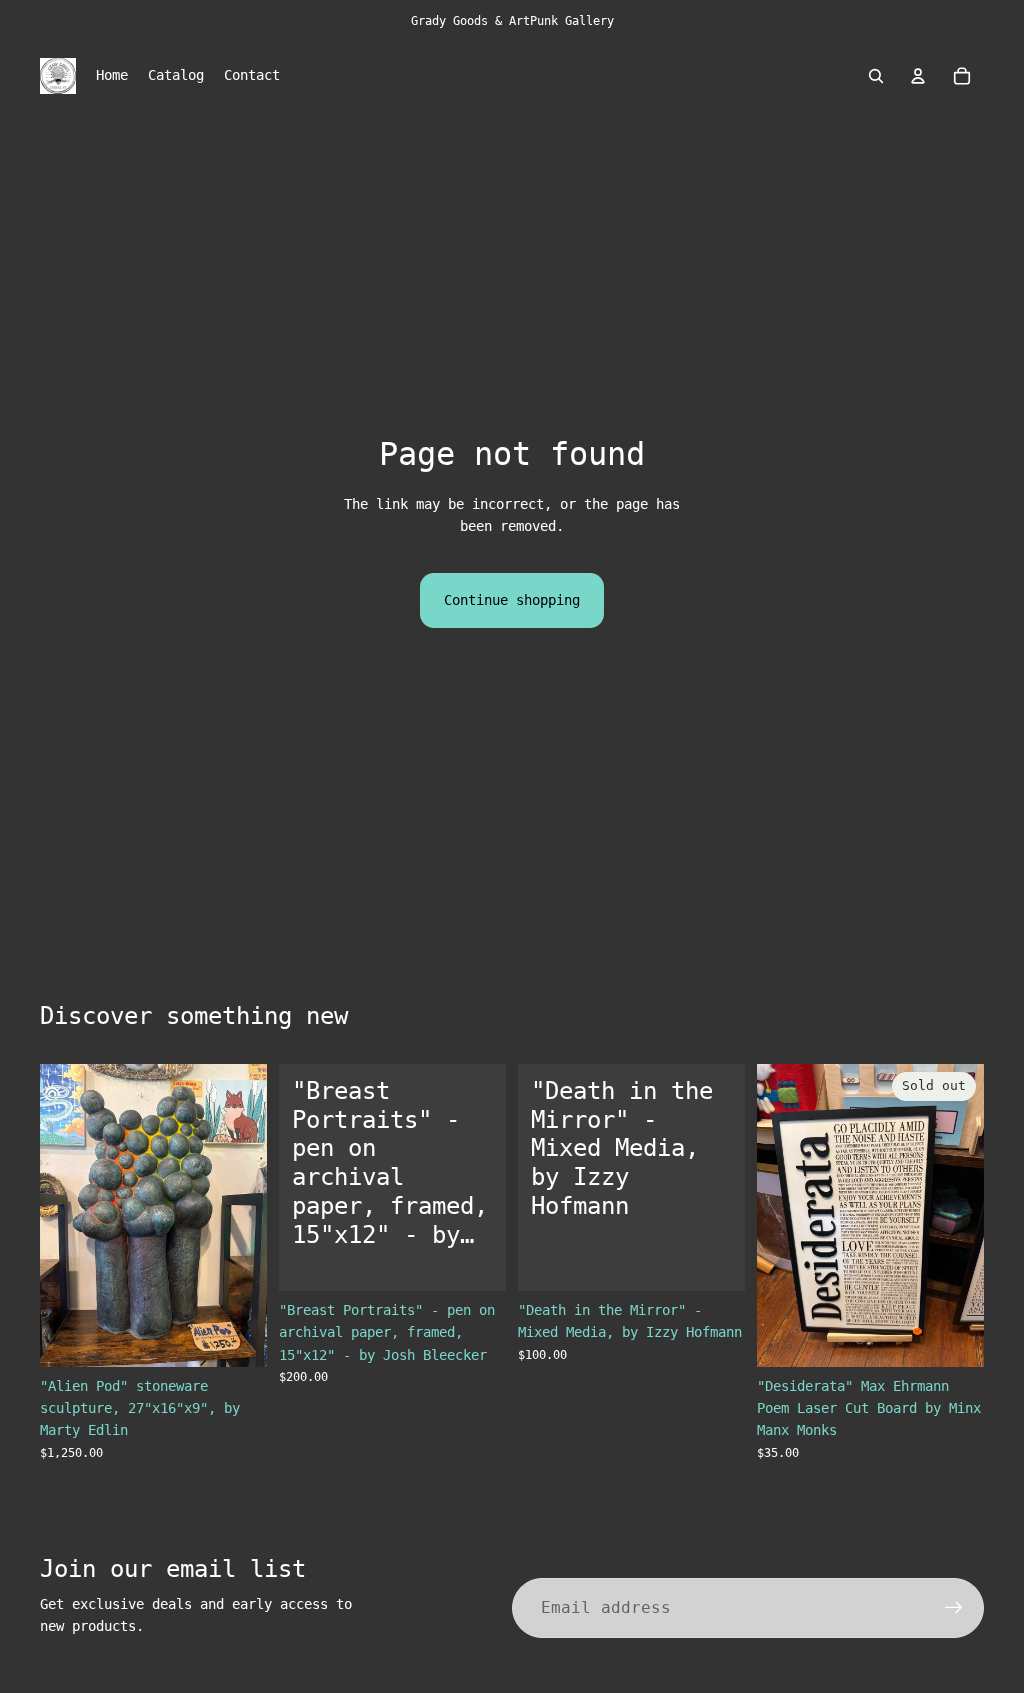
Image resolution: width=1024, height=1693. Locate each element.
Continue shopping (512, 600)
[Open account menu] (918, 76)
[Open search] (876, 76)
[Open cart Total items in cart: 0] (962, 76)
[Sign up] (954, 1608)
